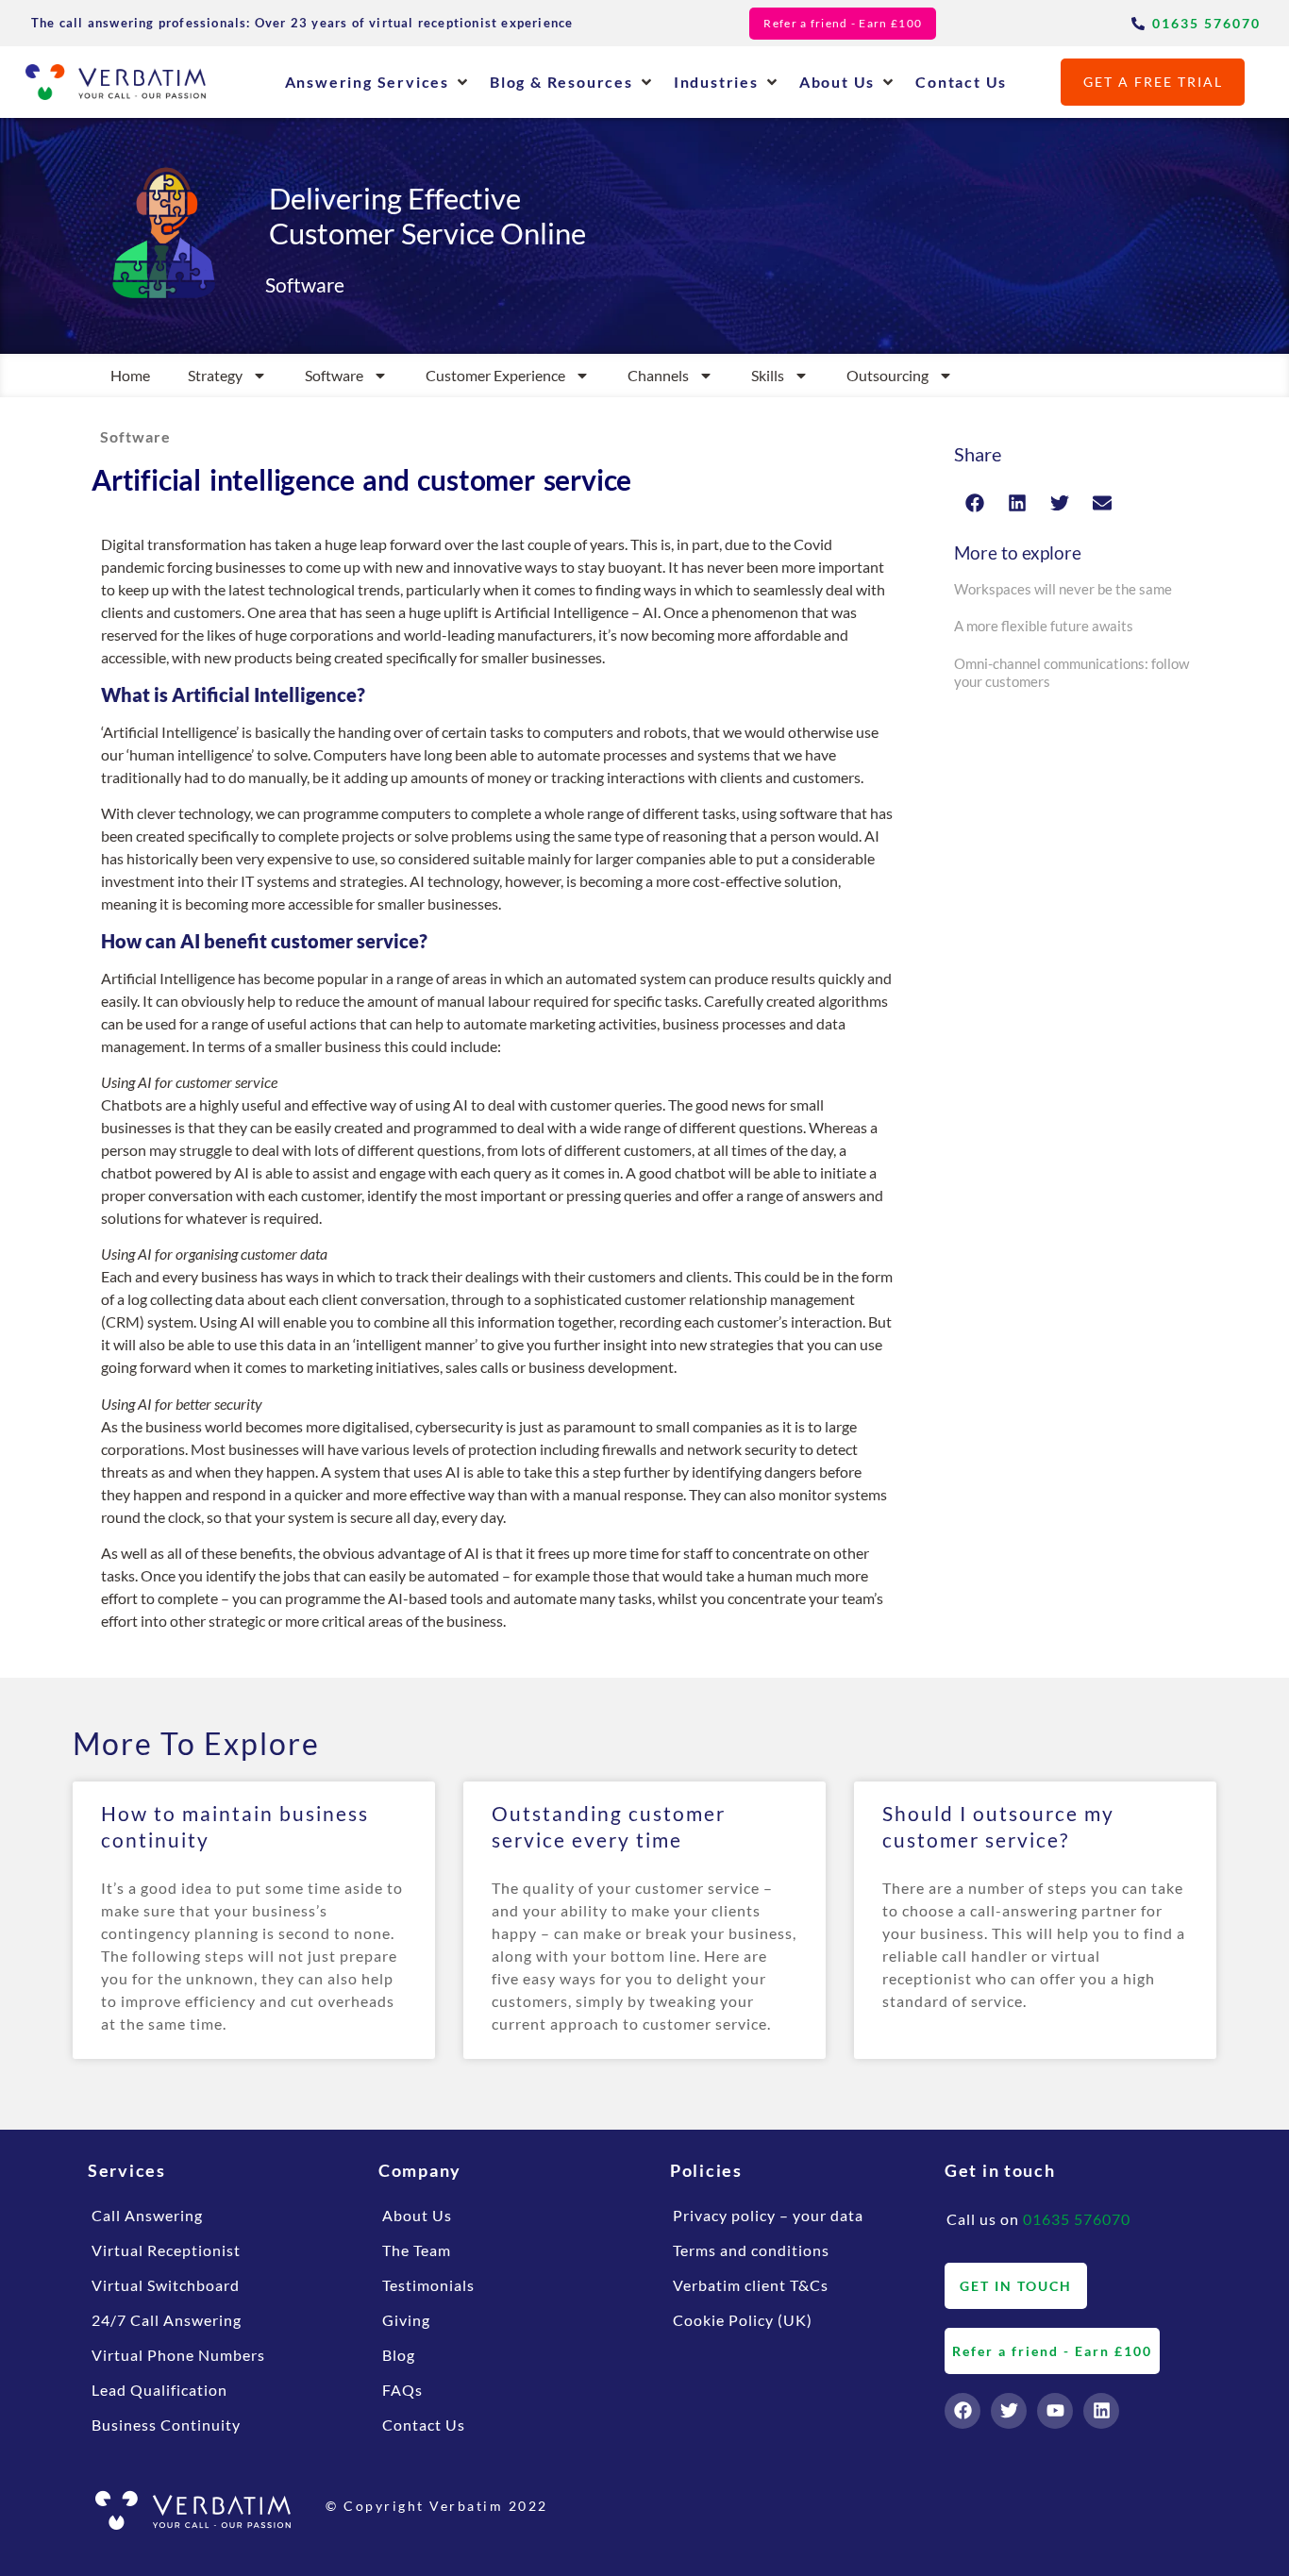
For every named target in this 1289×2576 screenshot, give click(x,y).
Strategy (215, 375)
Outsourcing (887, 375)
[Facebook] (963, 2411)
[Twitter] (1009, 2411)
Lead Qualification (159, 2390)
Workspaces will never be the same (1063, 589)
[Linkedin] (1101, 2411)
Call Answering (147, 2215)
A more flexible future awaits (1044, 626)
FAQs (402, 2390)
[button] (378, 82)
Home (130, 375)
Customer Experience (495, 375)
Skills (768, 375)
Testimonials (428, 2285)
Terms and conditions (751, 2250)
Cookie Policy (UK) (743, 2320)
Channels (658, 375)
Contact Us (424, 2425)
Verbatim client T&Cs (751, 2285)
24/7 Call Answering (167, 2320)
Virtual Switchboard (166, 2285)
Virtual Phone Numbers (178, 2355)
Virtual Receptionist (166, 2250)
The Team (417, 2250)
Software (334, 375)
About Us (417, 2215)
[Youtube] (1055, 2411)
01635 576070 (1077, 2219)
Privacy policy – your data (768, 2215)
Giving (406, 2320)
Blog (399, 2355)
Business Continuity (166, 2425)
